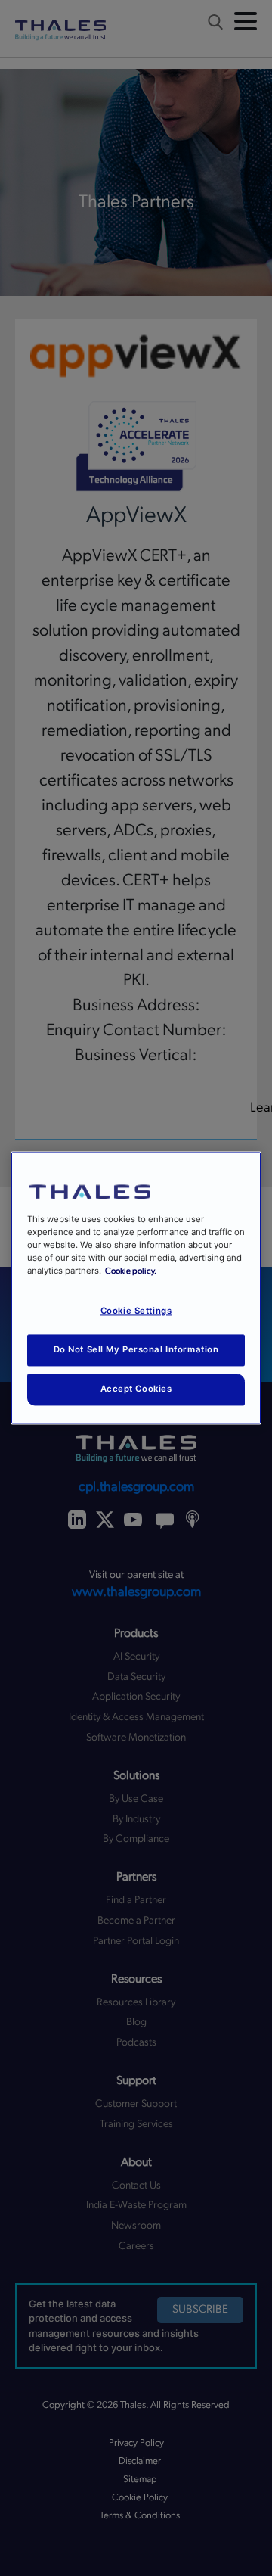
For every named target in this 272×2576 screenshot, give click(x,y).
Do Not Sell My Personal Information (136, 1350)
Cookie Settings (136, 1311)
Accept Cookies (136, 1389)
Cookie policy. (131, 1272)
